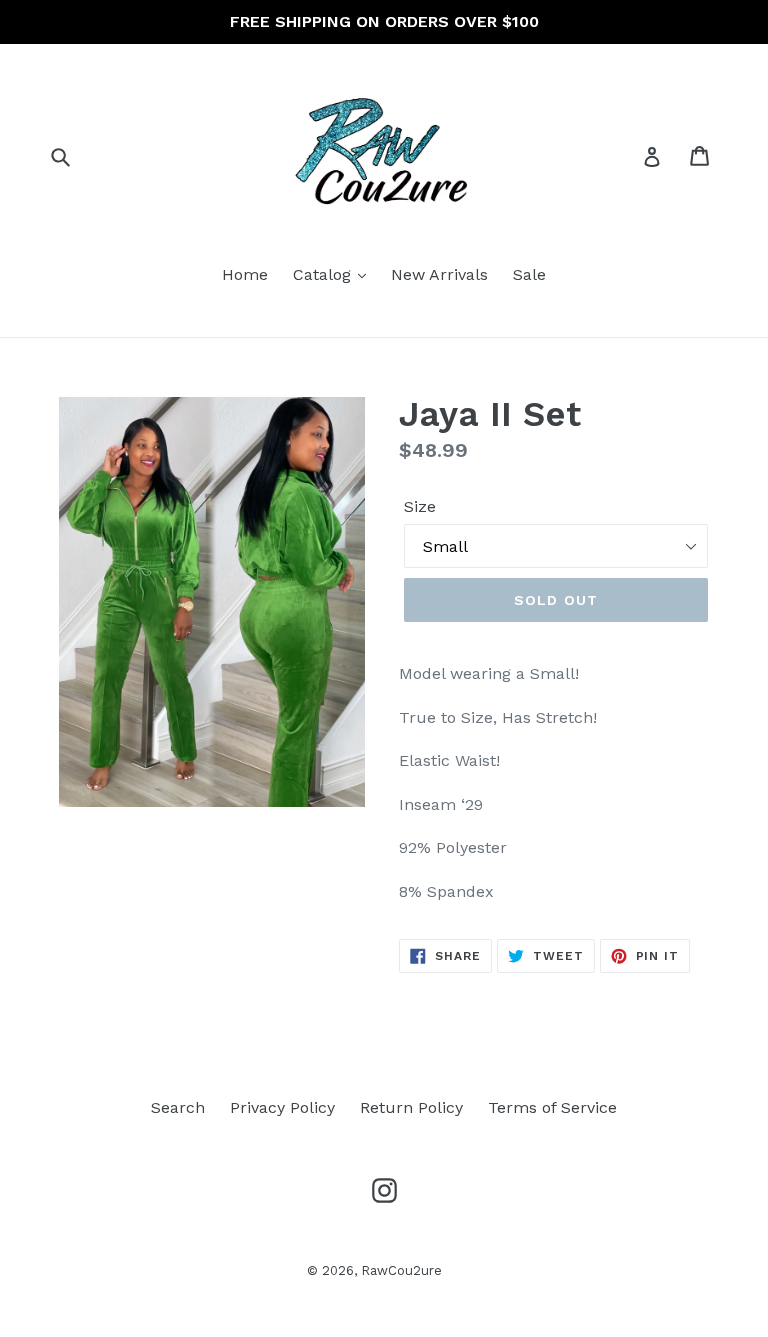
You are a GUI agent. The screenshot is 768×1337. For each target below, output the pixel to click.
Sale (529, 274)
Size (420, 506)
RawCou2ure (401, 1270)
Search (178, 1107)
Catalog (324, 274)
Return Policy (411, 1107)
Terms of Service (552, 1107)
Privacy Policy (282, 1107)
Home (245, 274)
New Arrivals (439, 274)
